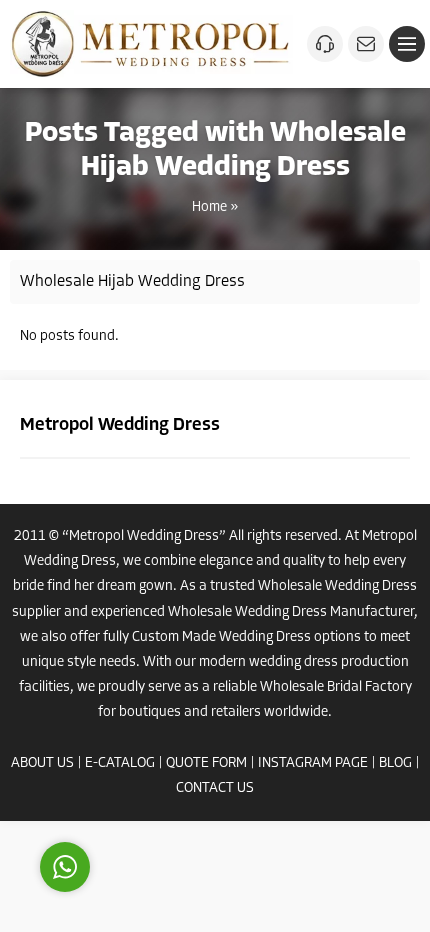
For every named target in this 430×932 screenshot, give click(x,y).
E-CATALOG (120, 763)
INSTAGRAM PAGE (313, 763)
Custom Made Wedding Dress (221, 637)
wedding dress (293, 662)
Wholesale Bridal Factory (336, 687)
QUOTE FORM (206, 763)
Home (209, 207)
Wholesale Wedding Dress (337, 586)
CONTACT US (215, 788)
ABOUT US (42, 763)
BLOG (395, 763)
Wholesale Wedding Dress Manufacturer (291, 612)
